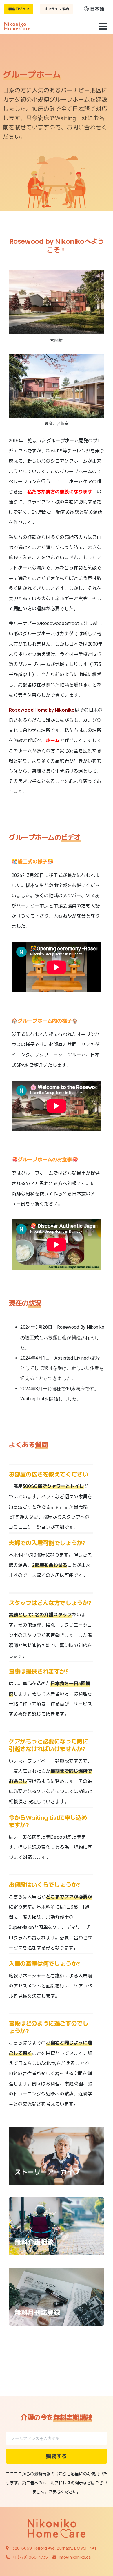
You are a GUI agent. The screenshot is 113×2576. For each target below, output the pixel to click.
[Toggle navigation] (103, 26)
